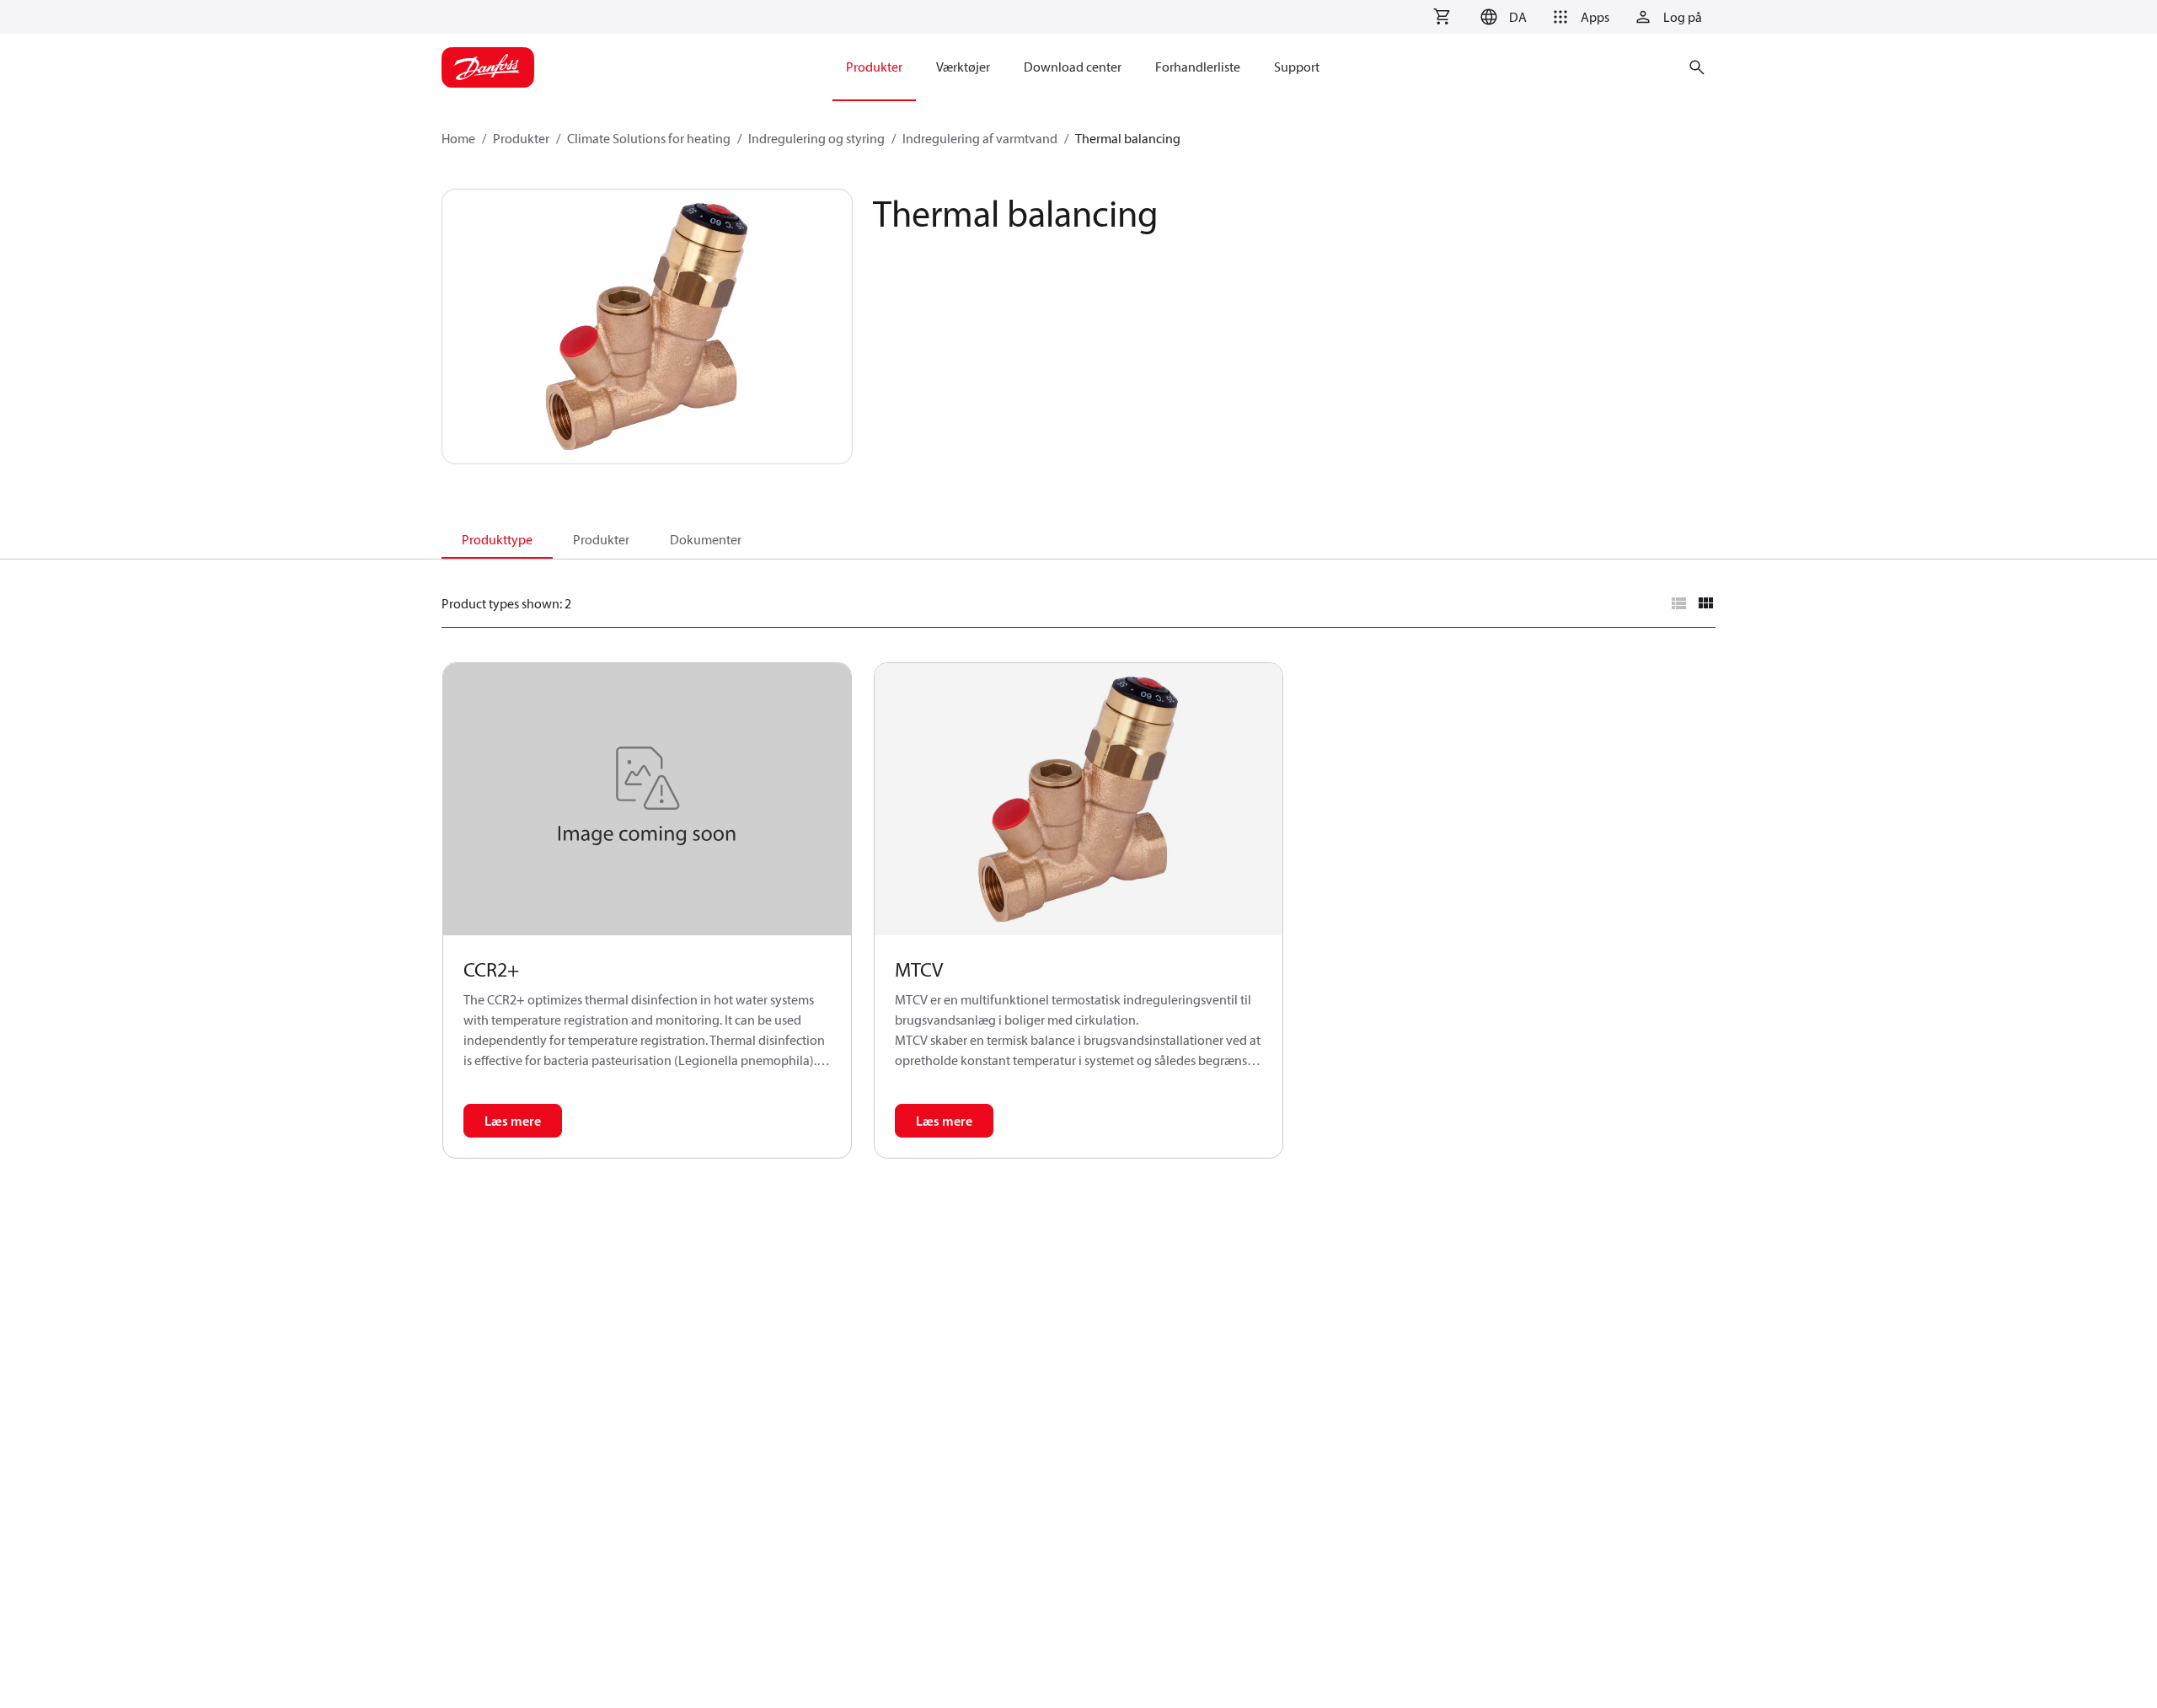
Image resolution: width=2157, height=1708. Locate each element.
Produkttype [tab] (497, 539)
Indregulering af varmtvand (980, 138)
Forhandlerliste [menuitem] (1198, 67)
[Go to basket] (1442, 17)
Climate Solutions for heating (649, 138)
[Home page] (488, 67)
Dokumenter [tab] (706, 539)
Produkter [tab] (601, 539)
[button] (1501, 17)
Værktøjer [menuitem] (963, 67)
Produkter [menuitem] (874, 67)
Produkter (521, 138)
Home (458, 138)
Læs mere (513, 1121)
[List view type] (1678, 603)
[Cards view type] (1705, 603)
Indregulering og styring (816, 138)
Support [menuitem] (1297, 67)
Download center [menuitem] (1073, 67)
